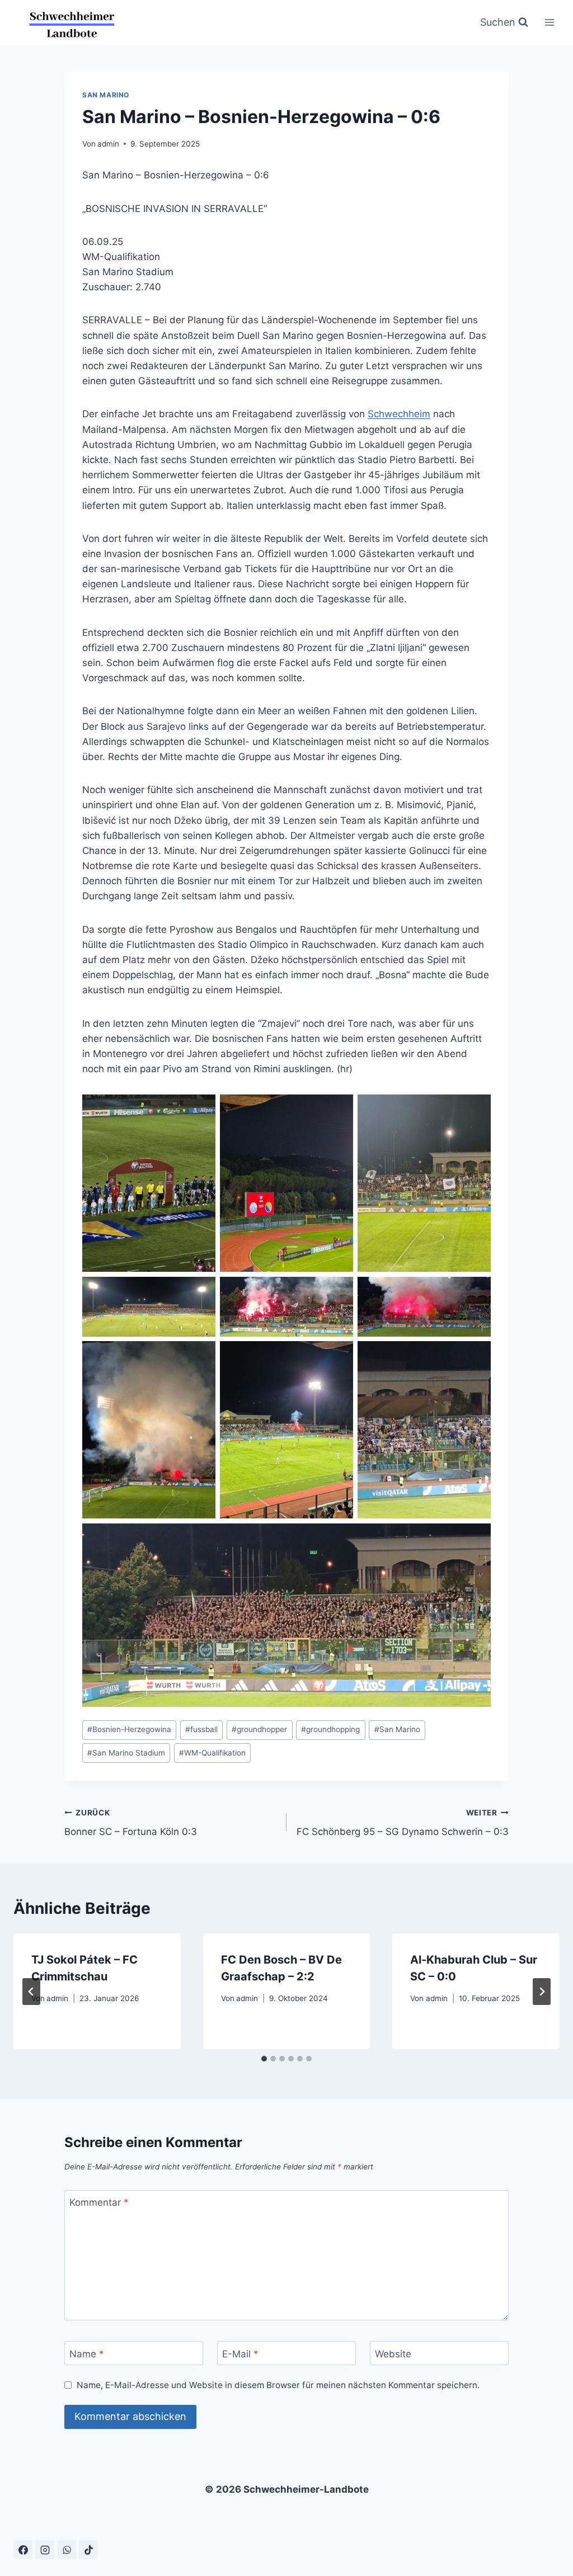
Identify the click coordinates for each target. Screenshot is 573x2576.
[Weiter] (542, 1992)
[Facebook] (23, 2550)
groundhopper (259, 1729)
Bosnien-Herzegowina (129, 1729)
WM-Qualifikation (212, 1753)
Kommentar (99, 2202)
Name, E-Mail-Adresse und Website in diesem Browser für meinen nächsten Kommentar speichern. (278, 2385)
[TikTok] (88, 2550)
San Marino (106, 95)
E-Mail (240, 2353)
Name (87, 2353)
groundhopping (330, 1729)
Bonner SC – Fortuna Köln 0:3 (131, 1823)
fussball (201, 1729)
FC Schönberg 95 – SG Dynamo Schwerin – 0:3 (403, 1823)
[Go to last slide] (31, 1992)
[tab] (264, 2059)
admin (108, 144)
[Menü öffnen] (549, 22)
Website (393, 2353)
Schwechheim (399, 414)
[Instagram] (45, 2550)
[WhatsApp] (67, 2550)
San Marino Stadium (126, 1753)
